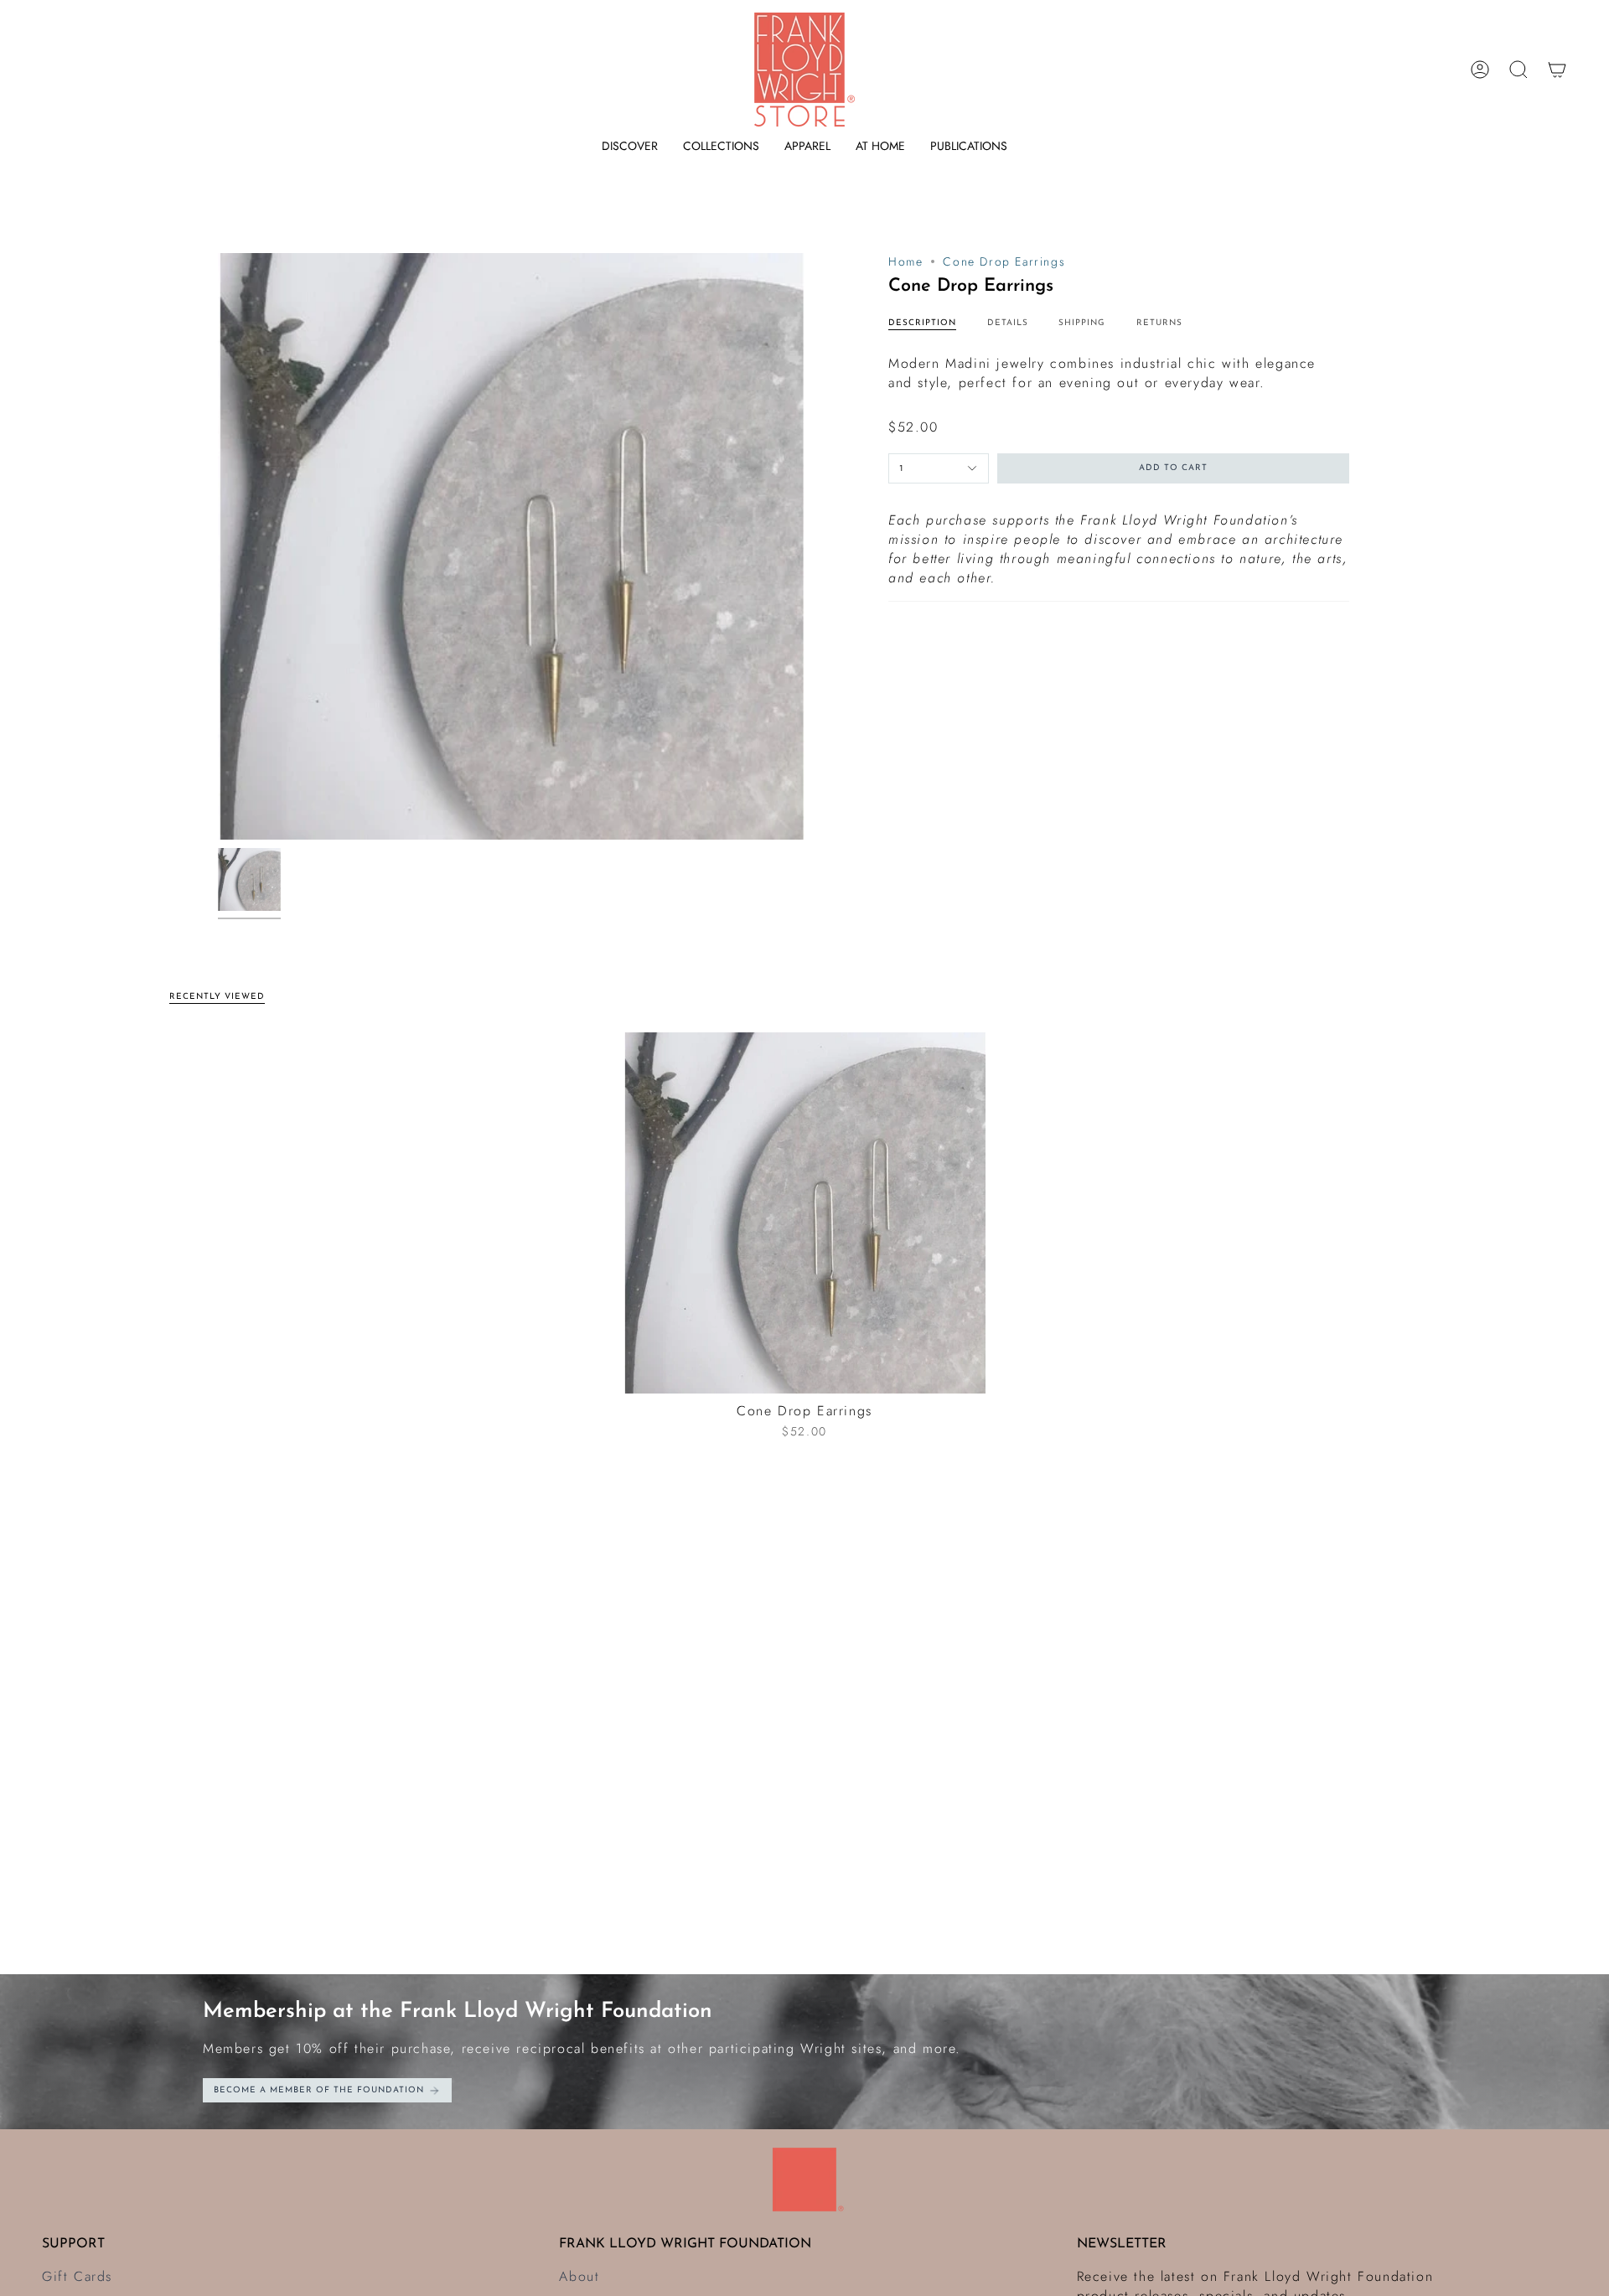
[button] (630, 146)
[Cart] (1557, 70)
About (579, 2276)
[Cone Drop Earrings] (805, 1213)
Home (905, 261)
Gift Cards (77, 2276)
